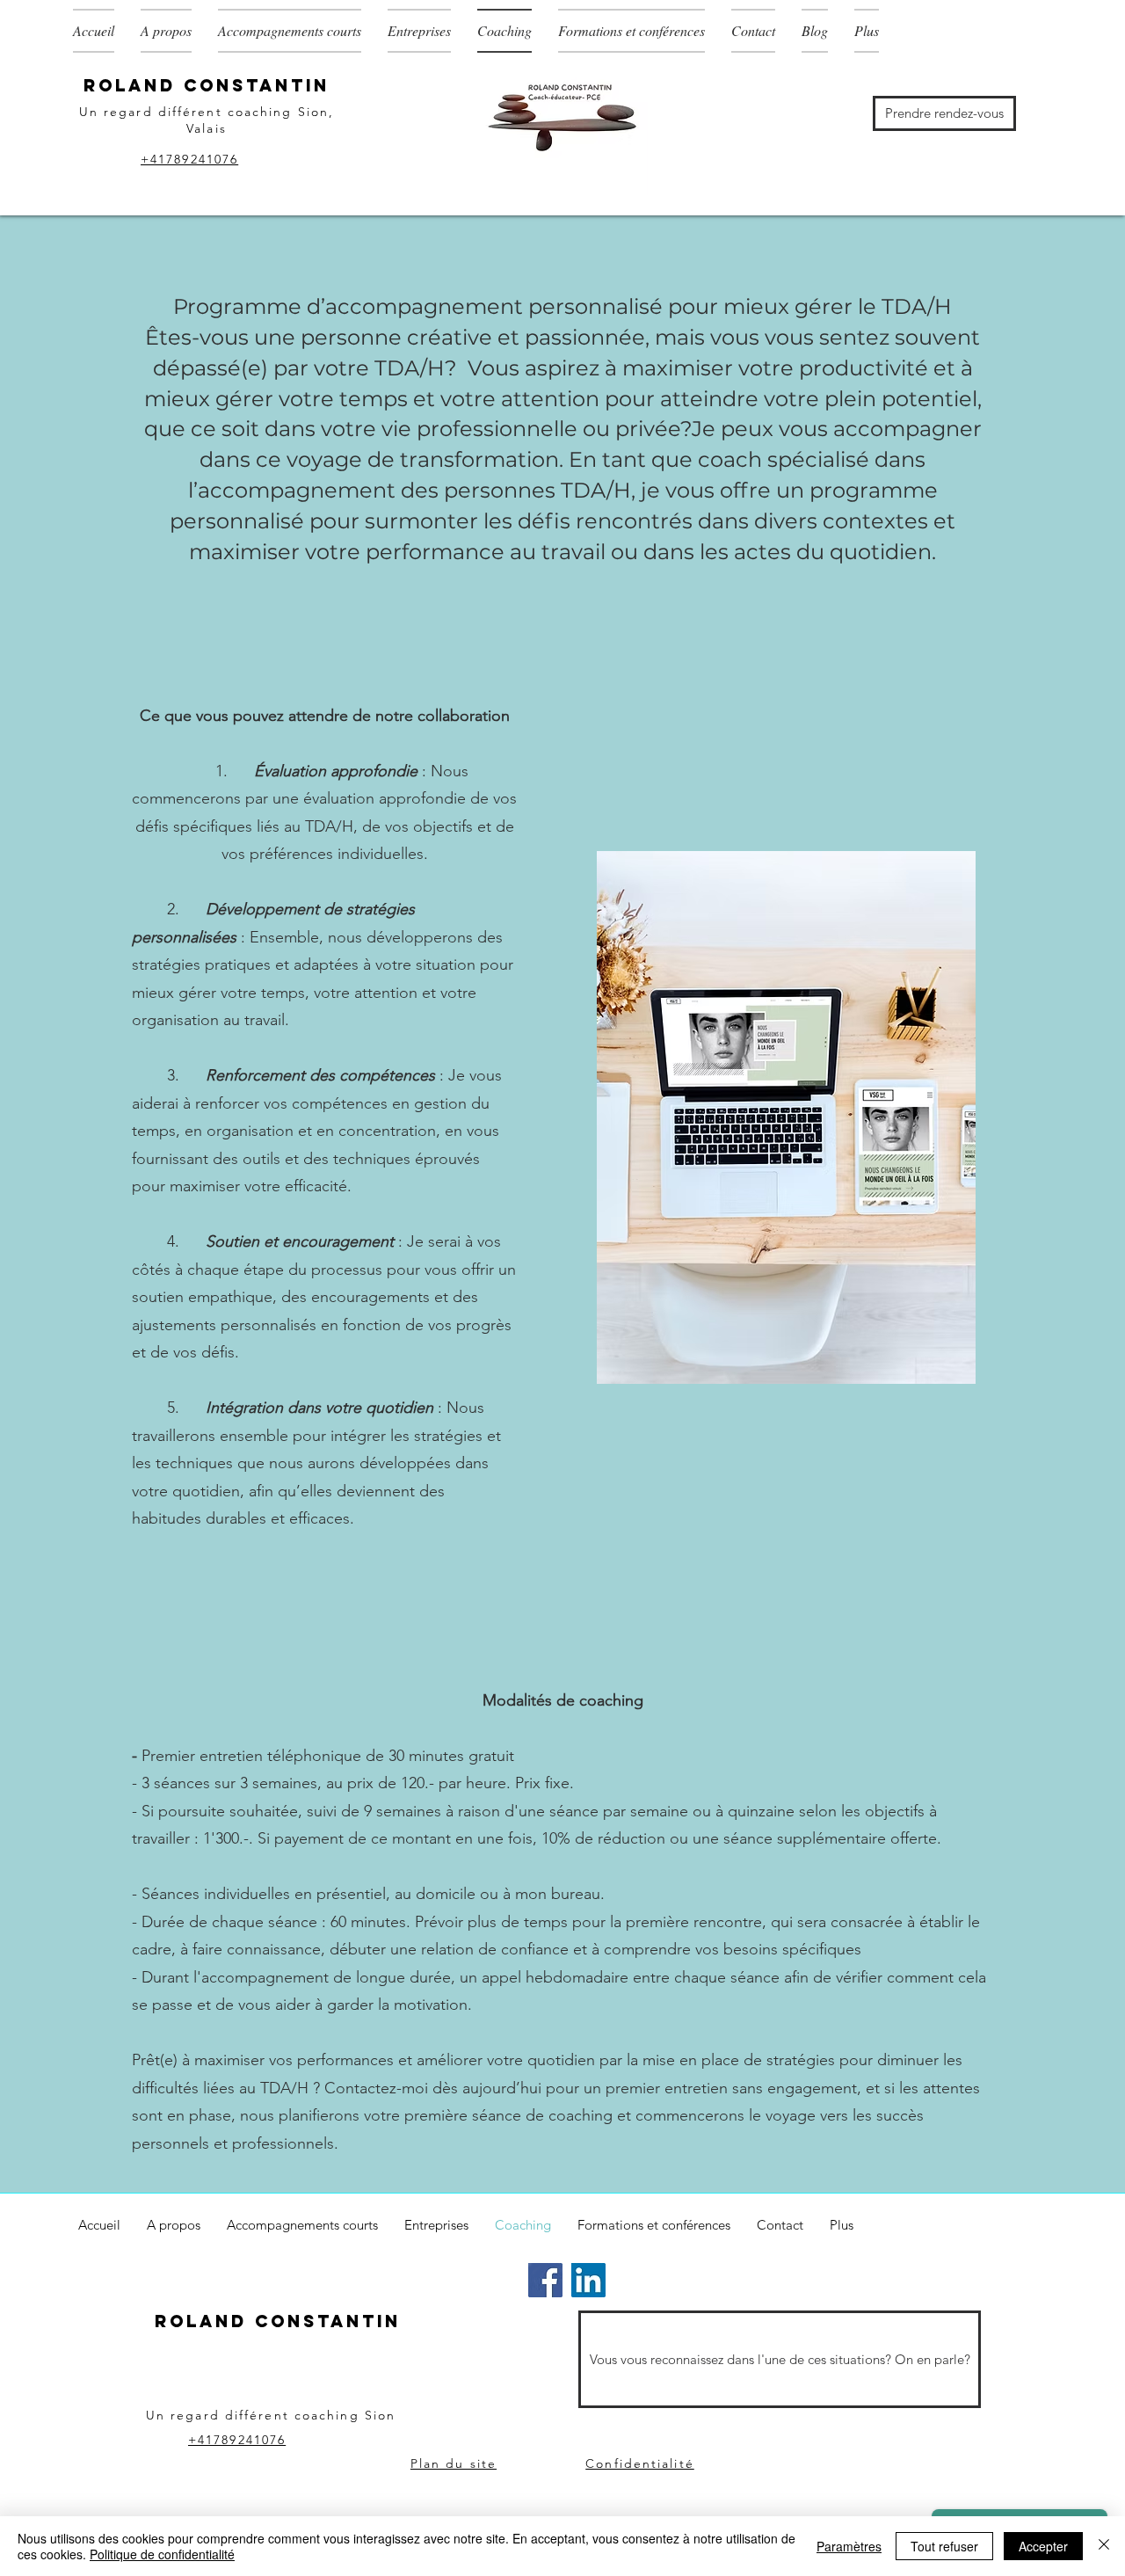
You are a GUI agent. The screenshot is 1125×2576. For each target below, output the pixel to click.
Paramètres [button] (849, 2546)
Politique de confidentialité (162, 2554)
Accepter (1043, 2546)
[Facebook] (545, 2280)
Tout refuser (944, 2546)
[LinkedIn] (588, 2280)
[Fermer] (1104, 2546)
